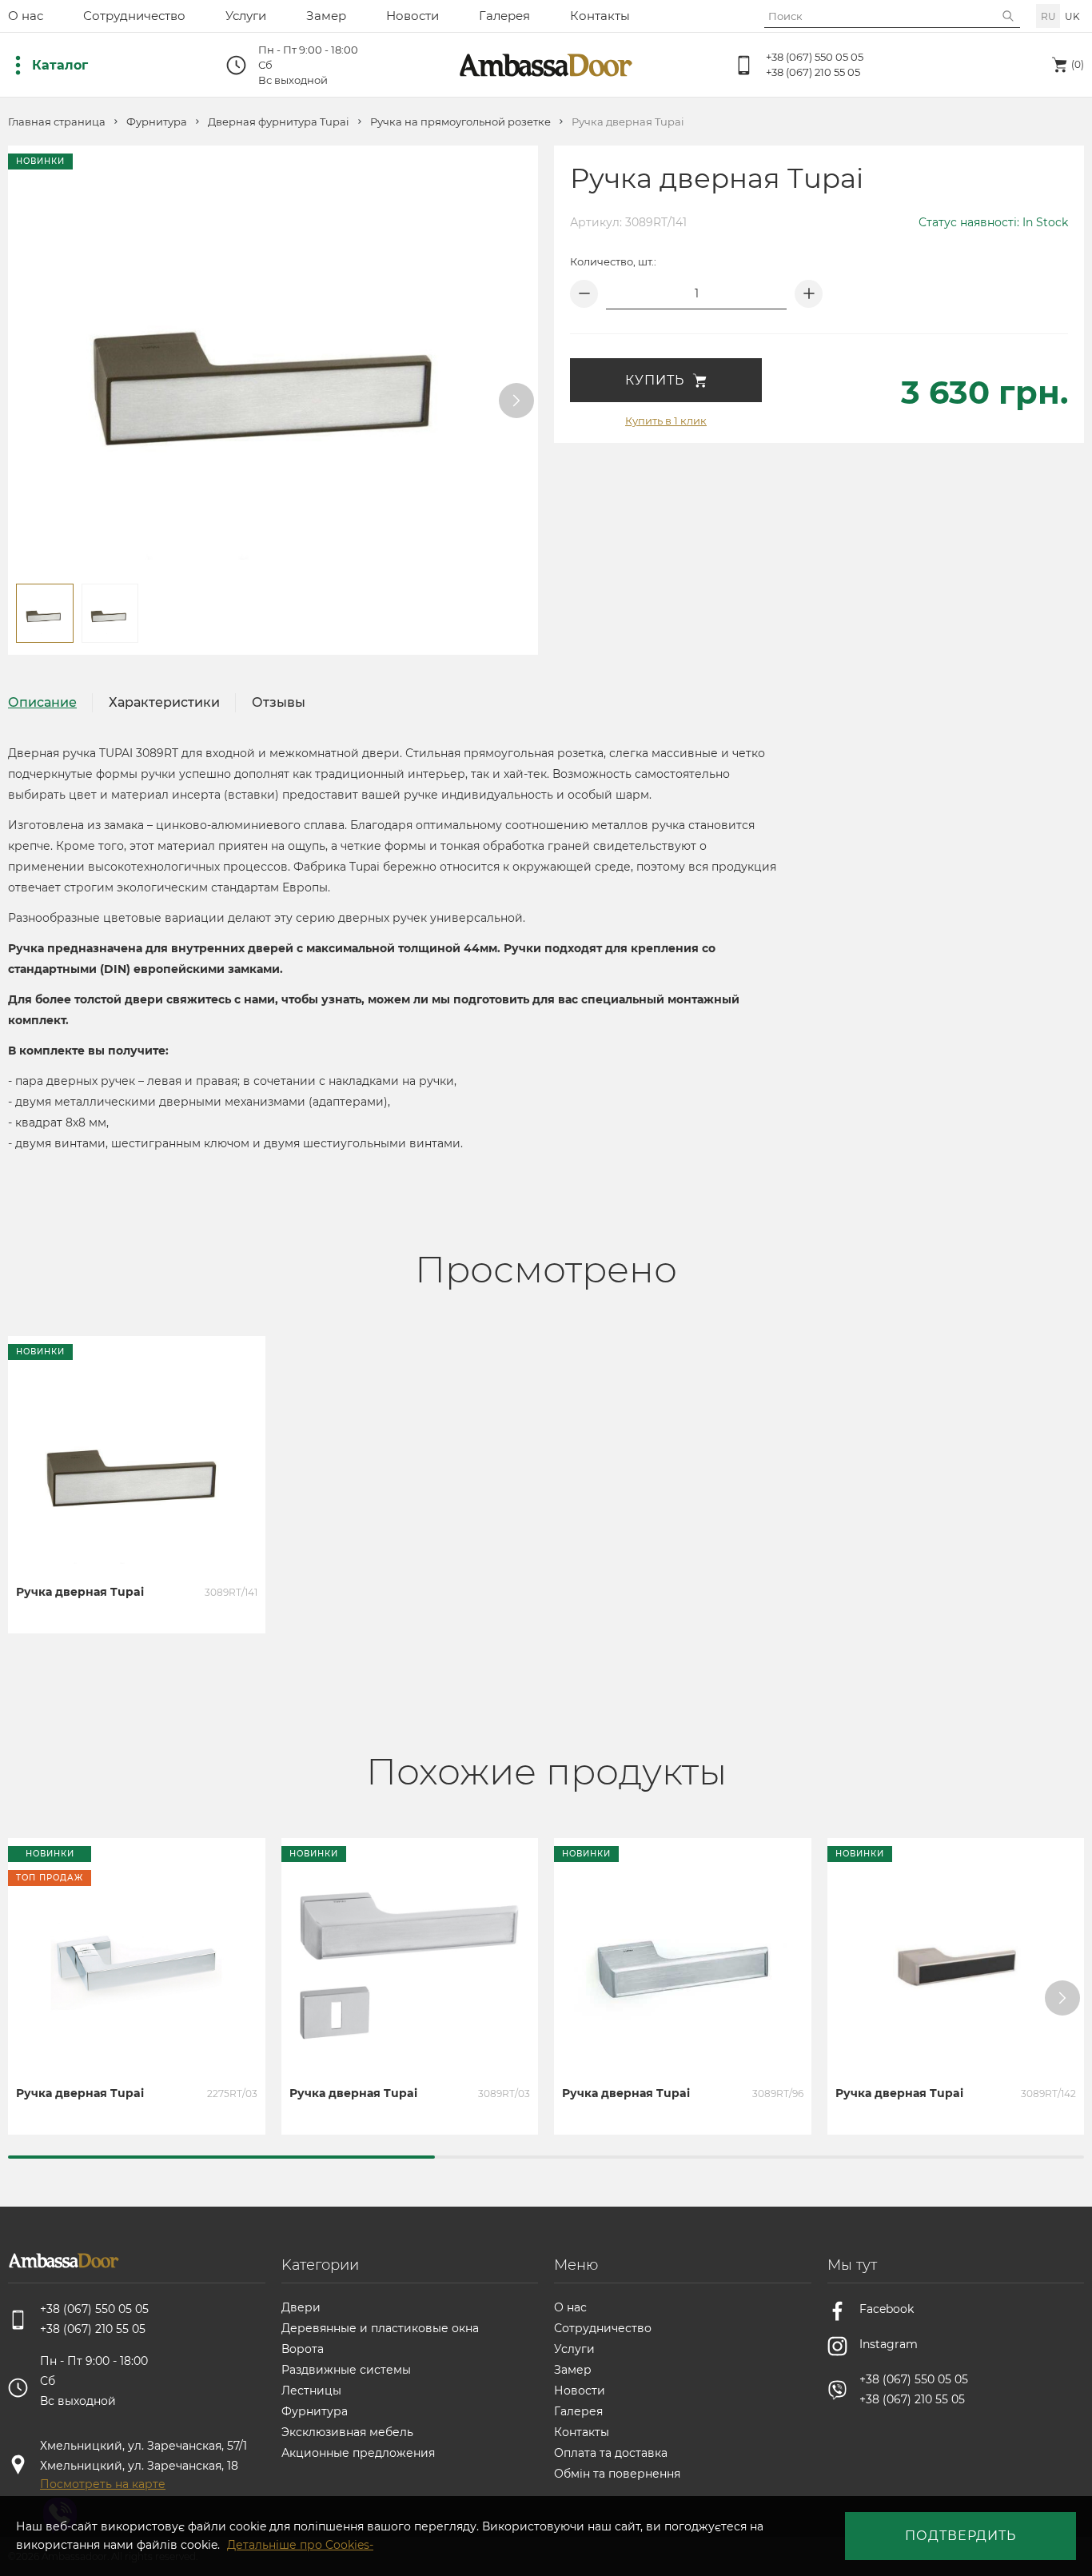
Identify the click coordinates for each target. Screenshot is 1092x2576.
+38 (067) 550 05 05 (815, 57)
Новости (412, 16)
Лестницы (311, 2391)
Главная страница (57, 122)
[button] (516, 401)
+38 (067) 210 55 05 (813, 72)
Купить (655, 380)
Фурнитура (157, 122)
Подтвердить (960, 2536)
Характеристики (164, 702)
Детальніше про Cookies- (300, 2545)
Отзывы (279, 702)
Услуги (246, 16)
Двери (301, 2307)
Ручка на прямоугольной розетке (460, 122)
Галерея (504, 16)
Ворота (303, 2349)
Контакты (600, 16)
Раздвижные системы (346, 2370)
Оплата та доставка (611, 2453)
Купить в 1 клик (666, 421)
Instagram (889, 2344)
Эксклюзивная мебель (347, 2432)
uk (1072, 16)
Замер (326, 16)
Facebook (887, 2309)
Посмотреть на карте (103, 2484)
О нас (26, 16)
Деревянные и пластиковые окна (380, 2328)
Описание (42, 702)
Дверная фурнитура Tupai (279, 122)
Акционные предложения (358, 2453)
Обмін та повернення (617, 2474)
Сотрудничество (134, 16)
